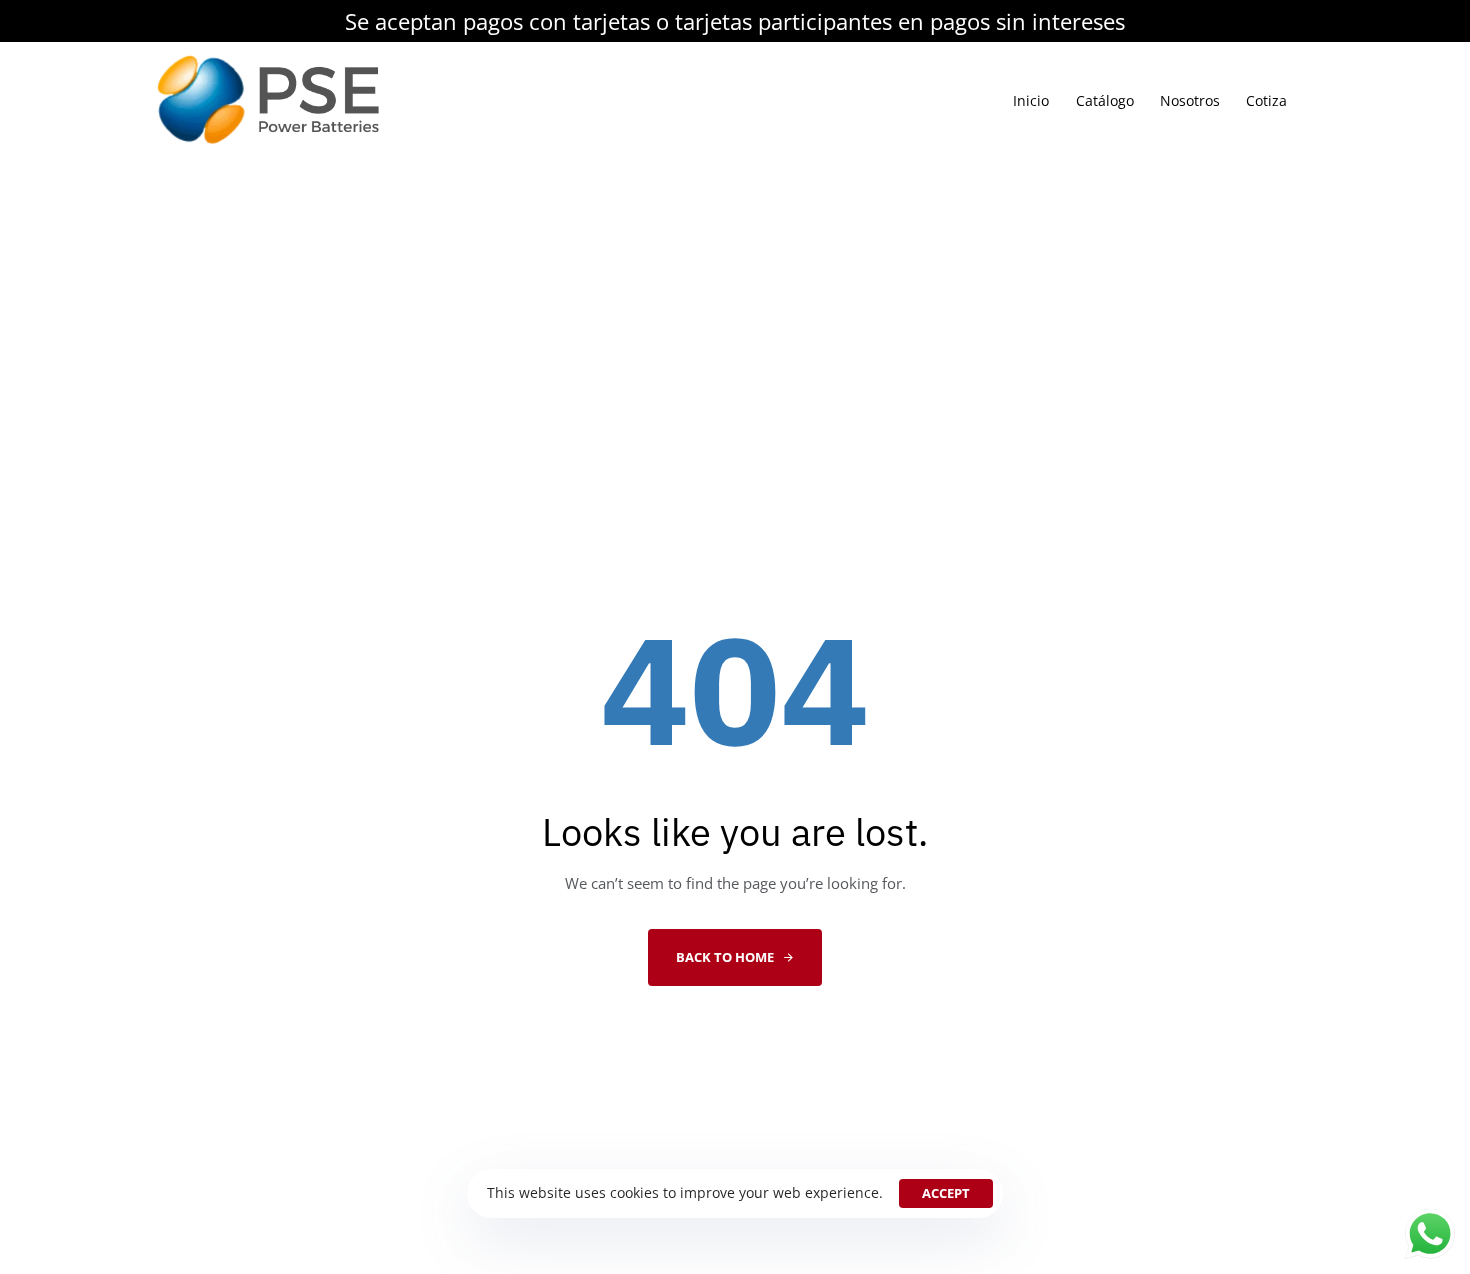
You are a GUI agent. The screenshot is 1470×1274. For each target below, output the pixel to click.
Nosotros (1190, 100)
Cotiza (1266, 100)
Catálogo (1105, 100)
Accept (946, 1193)
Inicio (1031, 100)
